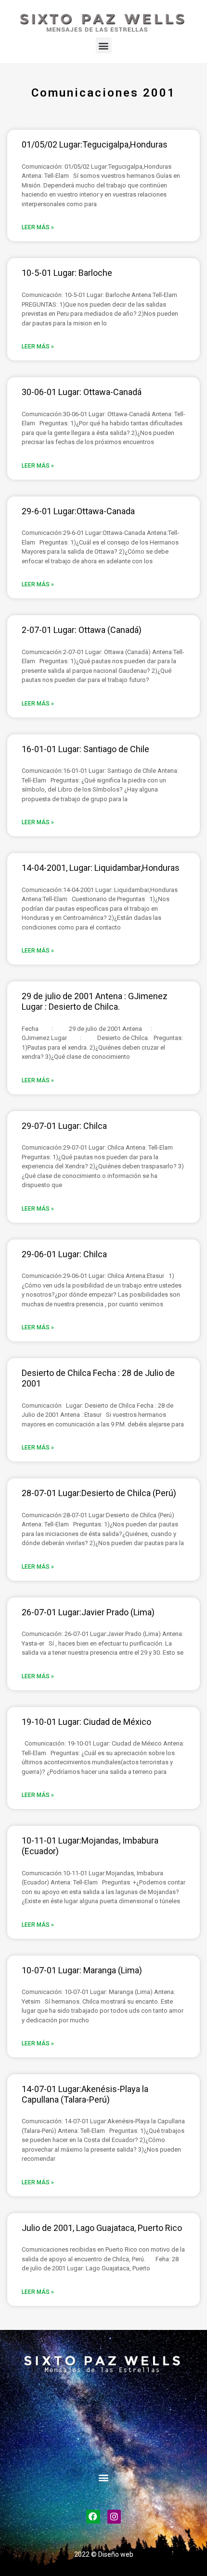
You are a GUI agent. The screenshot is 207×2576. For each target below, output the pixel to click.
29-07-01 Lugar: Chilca (64, 1126)
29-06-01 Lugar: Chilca (64, 1254)
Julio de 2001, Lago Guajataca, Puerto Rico (102, 2228)
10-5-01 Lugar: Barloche (67, 273)
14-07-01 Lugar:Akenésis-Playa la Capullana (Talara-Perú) (85, 2094)
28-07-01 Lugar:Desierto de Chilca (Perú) (99, 1493)
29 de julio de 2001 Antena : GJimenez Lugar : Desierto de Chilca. (95, 1001)
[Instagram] (114, 2517)
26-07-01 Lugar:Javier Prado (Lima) (88, 1612)
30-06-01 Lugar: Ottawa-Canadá (82, 392)
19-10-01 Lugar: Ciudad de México (86, 1722)
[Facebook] (93, 2517)
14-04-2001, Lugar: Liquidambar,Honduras (101, 868)
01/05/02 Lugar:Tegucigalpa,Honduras (95, 144)
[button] (104, 45)
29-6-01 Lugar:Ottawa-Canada (78, 511)
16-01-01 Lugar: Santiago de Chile (85, 749)
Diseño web (116, 2554)
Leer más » (38, 227)
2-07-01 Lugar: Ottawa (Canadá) (82, 630)
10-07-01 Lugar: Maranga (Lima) (82, 1970)
